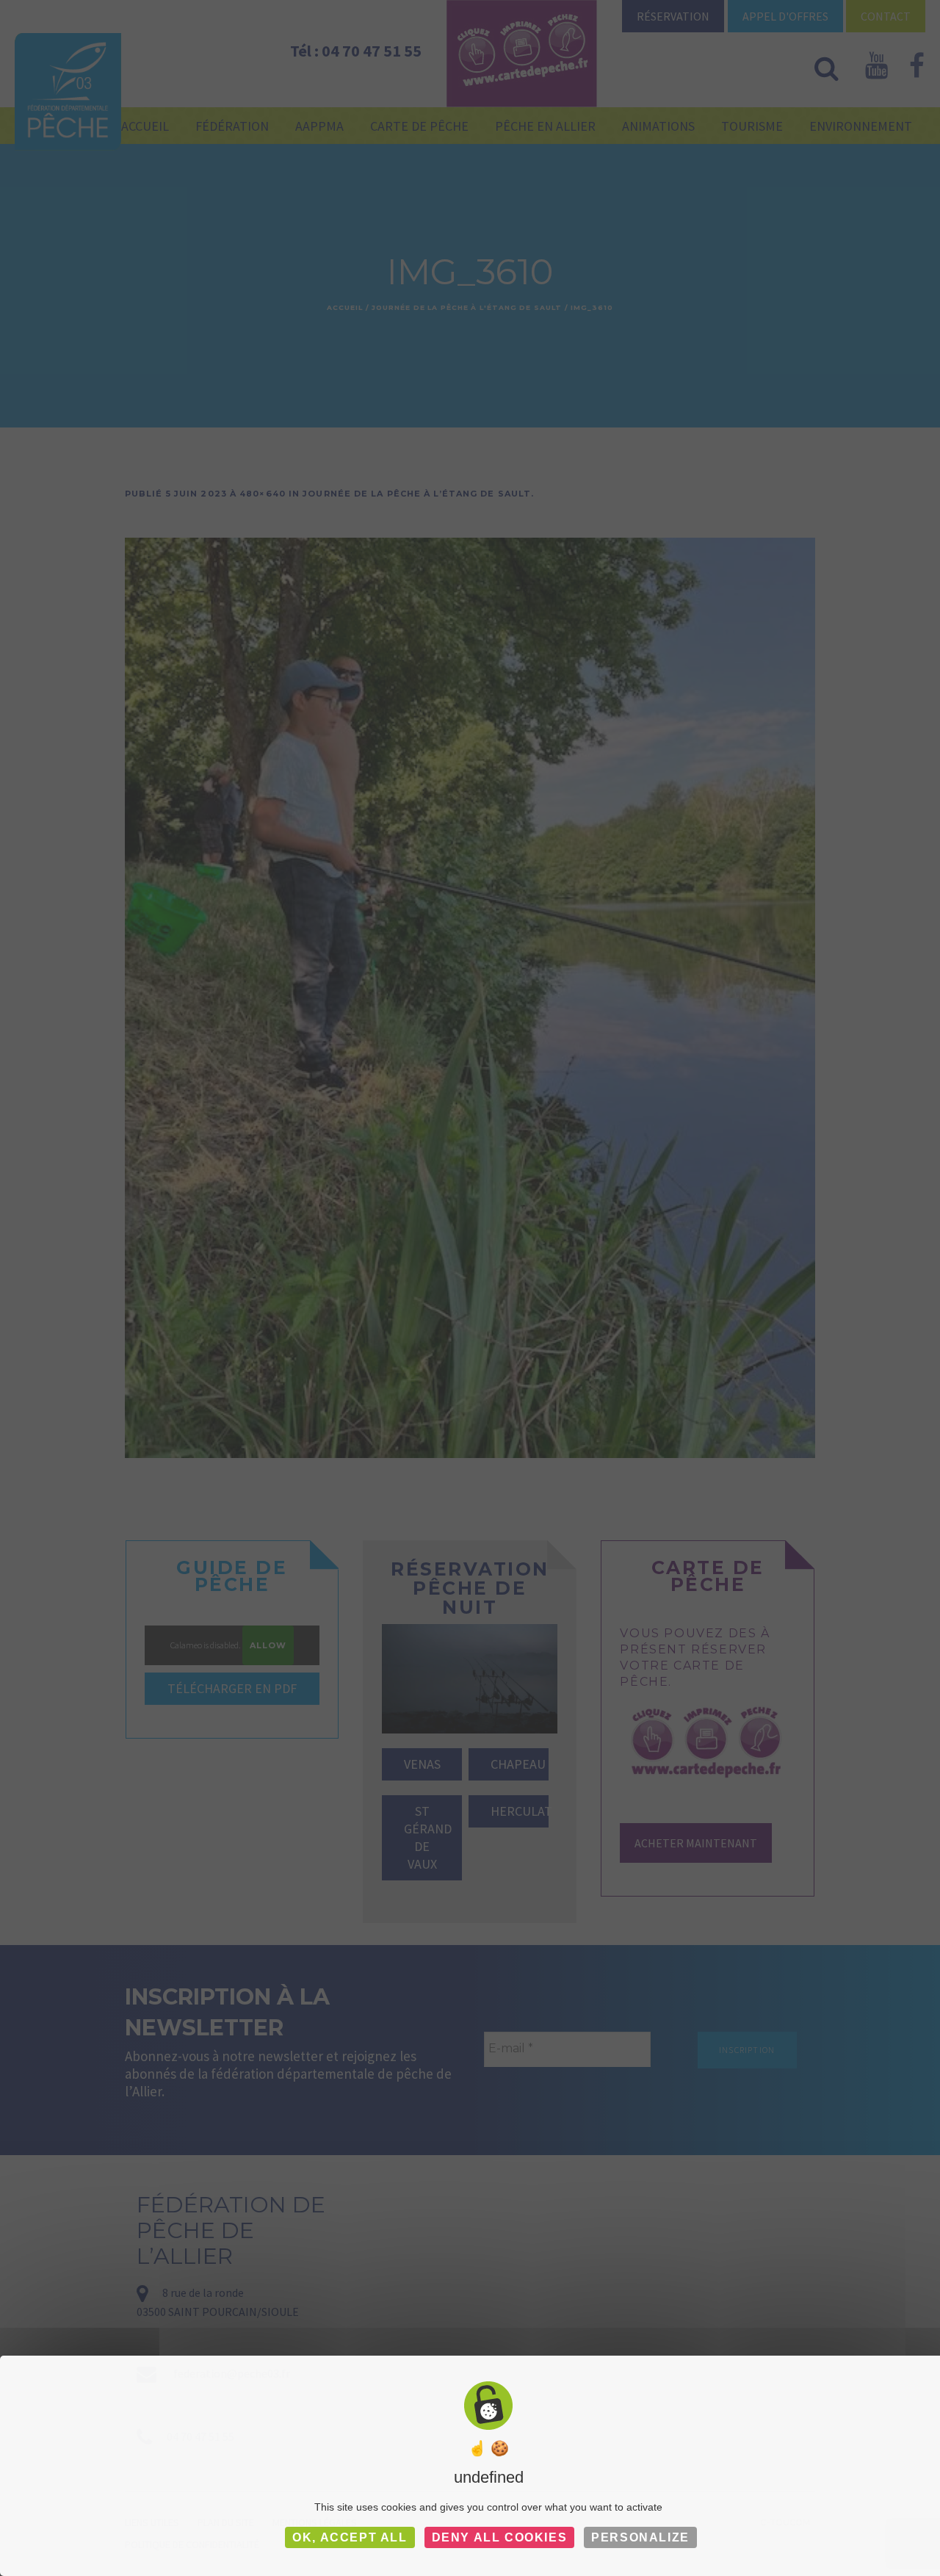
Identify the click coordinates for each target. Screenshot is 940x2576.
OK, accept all (350, 2537)
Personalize (640, 2537)
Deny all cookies (500, 2537)
